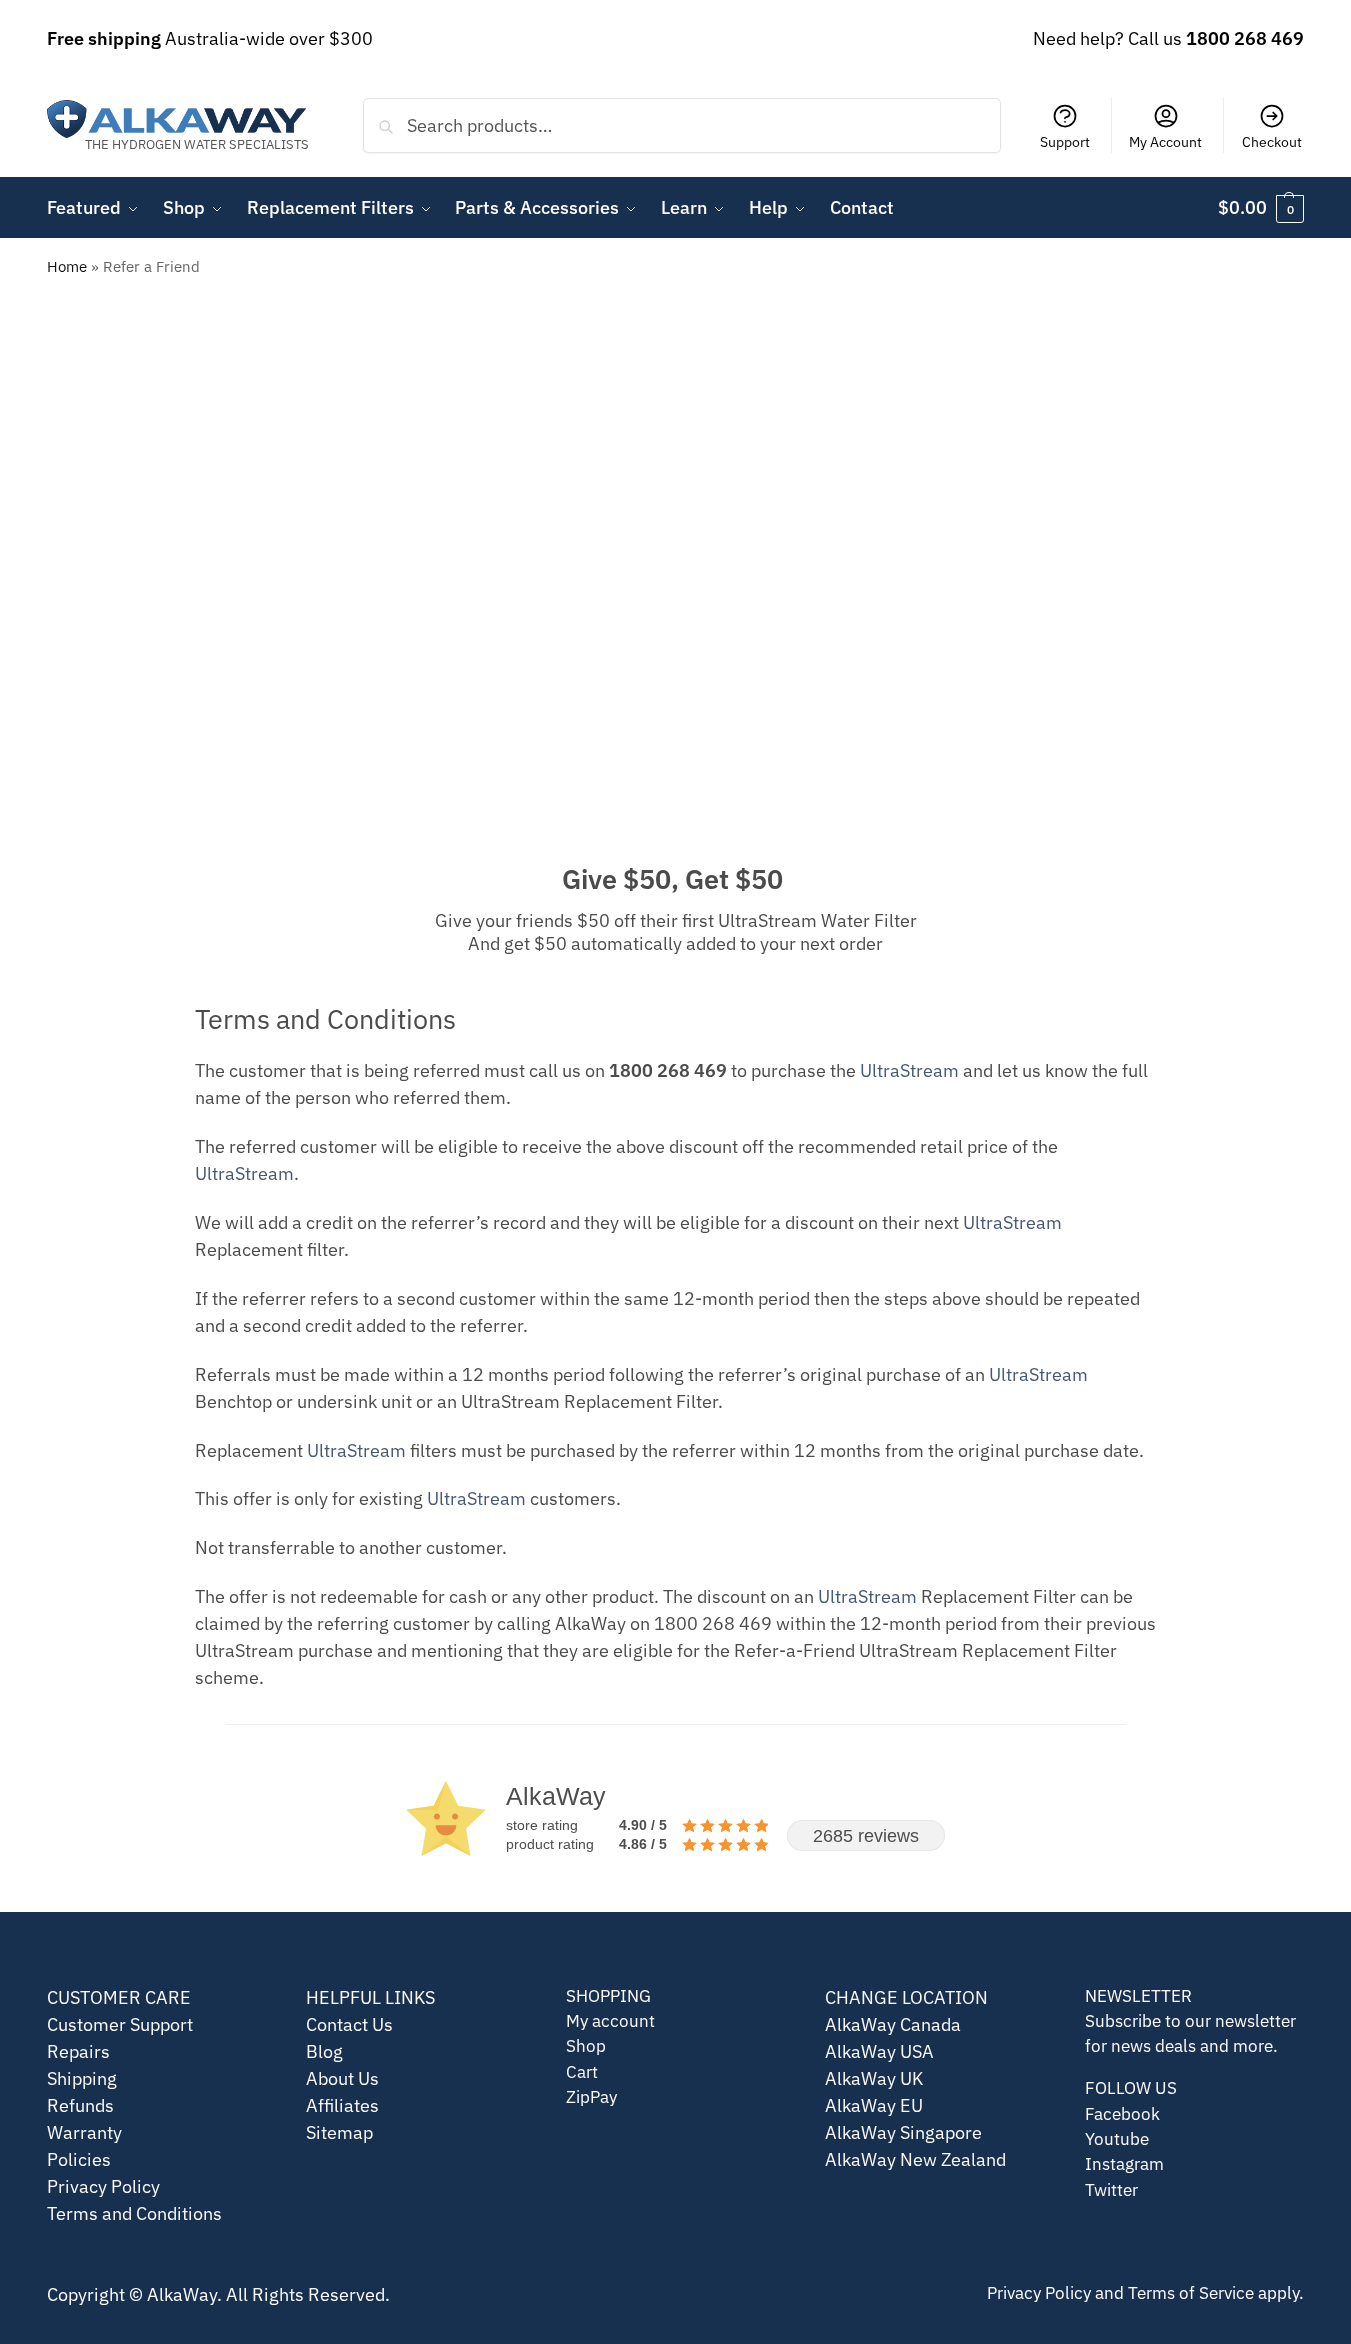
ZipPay (591, 2097)
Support (1065, 142)
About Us (342, 2078)
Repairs (78, 2051)
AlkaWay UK (874, 2078)
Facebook (1122, 2114)
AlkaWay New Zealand (915, 2159)
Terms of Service (1191, 2293)
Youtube (1117, 2139)
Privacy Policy (103, 2186)
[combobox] (682, 125)
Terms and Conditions (134, 2213)
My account (610, 2021)
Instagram (1124, 2164)
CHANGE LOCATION (906, 1997)
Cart (582, 2072)
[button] (1261, 208)
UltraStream (909, 1070)
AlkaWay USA (879, 2051)
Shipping (82, 2078)
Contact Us (349, 2024)
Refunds (80, 2105)
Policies (79, 2159)
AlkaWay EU (874, 2105)
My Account (1165, 142)
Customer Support (120, 2024)
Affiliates (342, 2105)
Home (67, 266)
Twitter (1111, 2190)
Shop (586, 2046)
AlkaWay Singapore (903, 2132)
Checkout (1272, 142)
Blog (324, 2051)
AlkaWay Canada (893, 2024)
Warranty (84, 2132)
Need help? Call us (1168, 38)
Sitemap (339, 2132)
